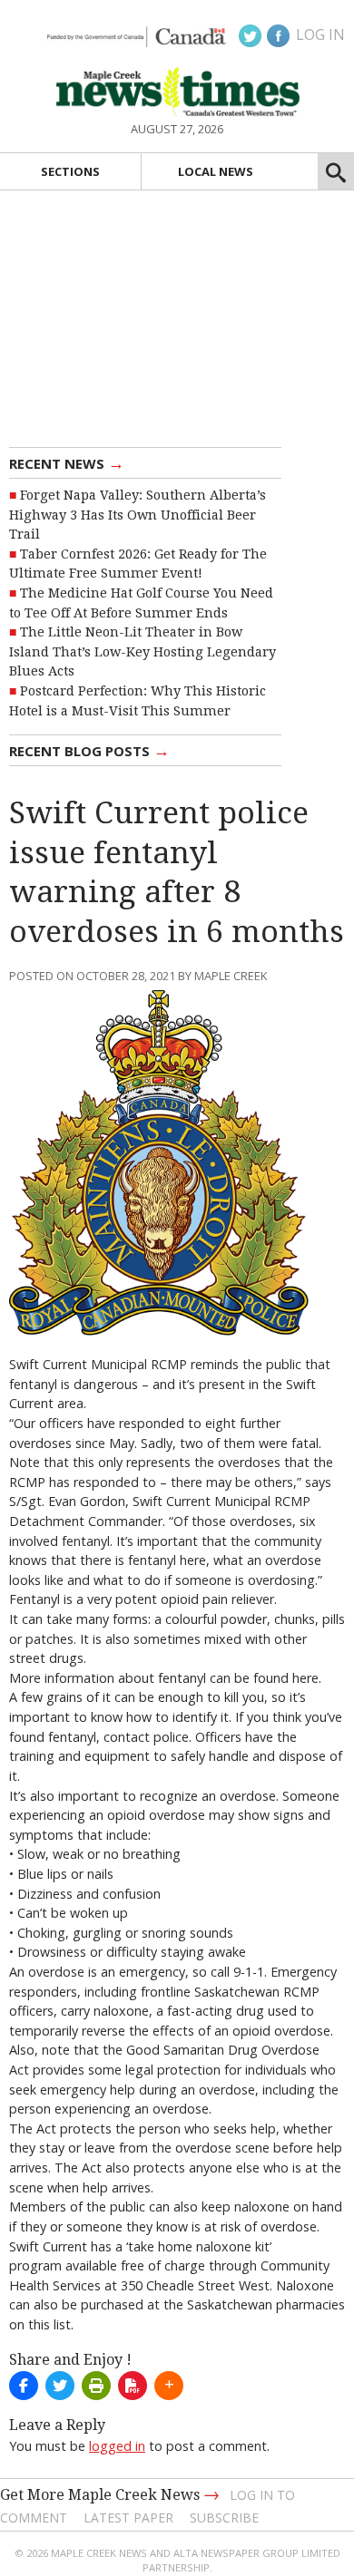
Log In (320, 34)
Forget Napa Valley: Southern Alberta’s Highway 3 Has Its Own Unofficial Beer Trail (138, 515)
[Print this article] (96, 2386)
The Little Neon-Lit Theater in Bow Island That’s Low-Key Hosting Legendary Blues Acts (143, 651)
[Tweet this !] (60, 2386)
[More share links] (169, 2386)
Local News (216, 171)
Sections (70, 171)
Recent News (67, 462)
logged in (117, 2446)
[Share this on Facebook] (24, 2386)
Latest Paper (128, 2518)
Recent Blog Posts (89, 750)
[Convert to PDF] (133, 2386)
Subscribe (224, 2518)
